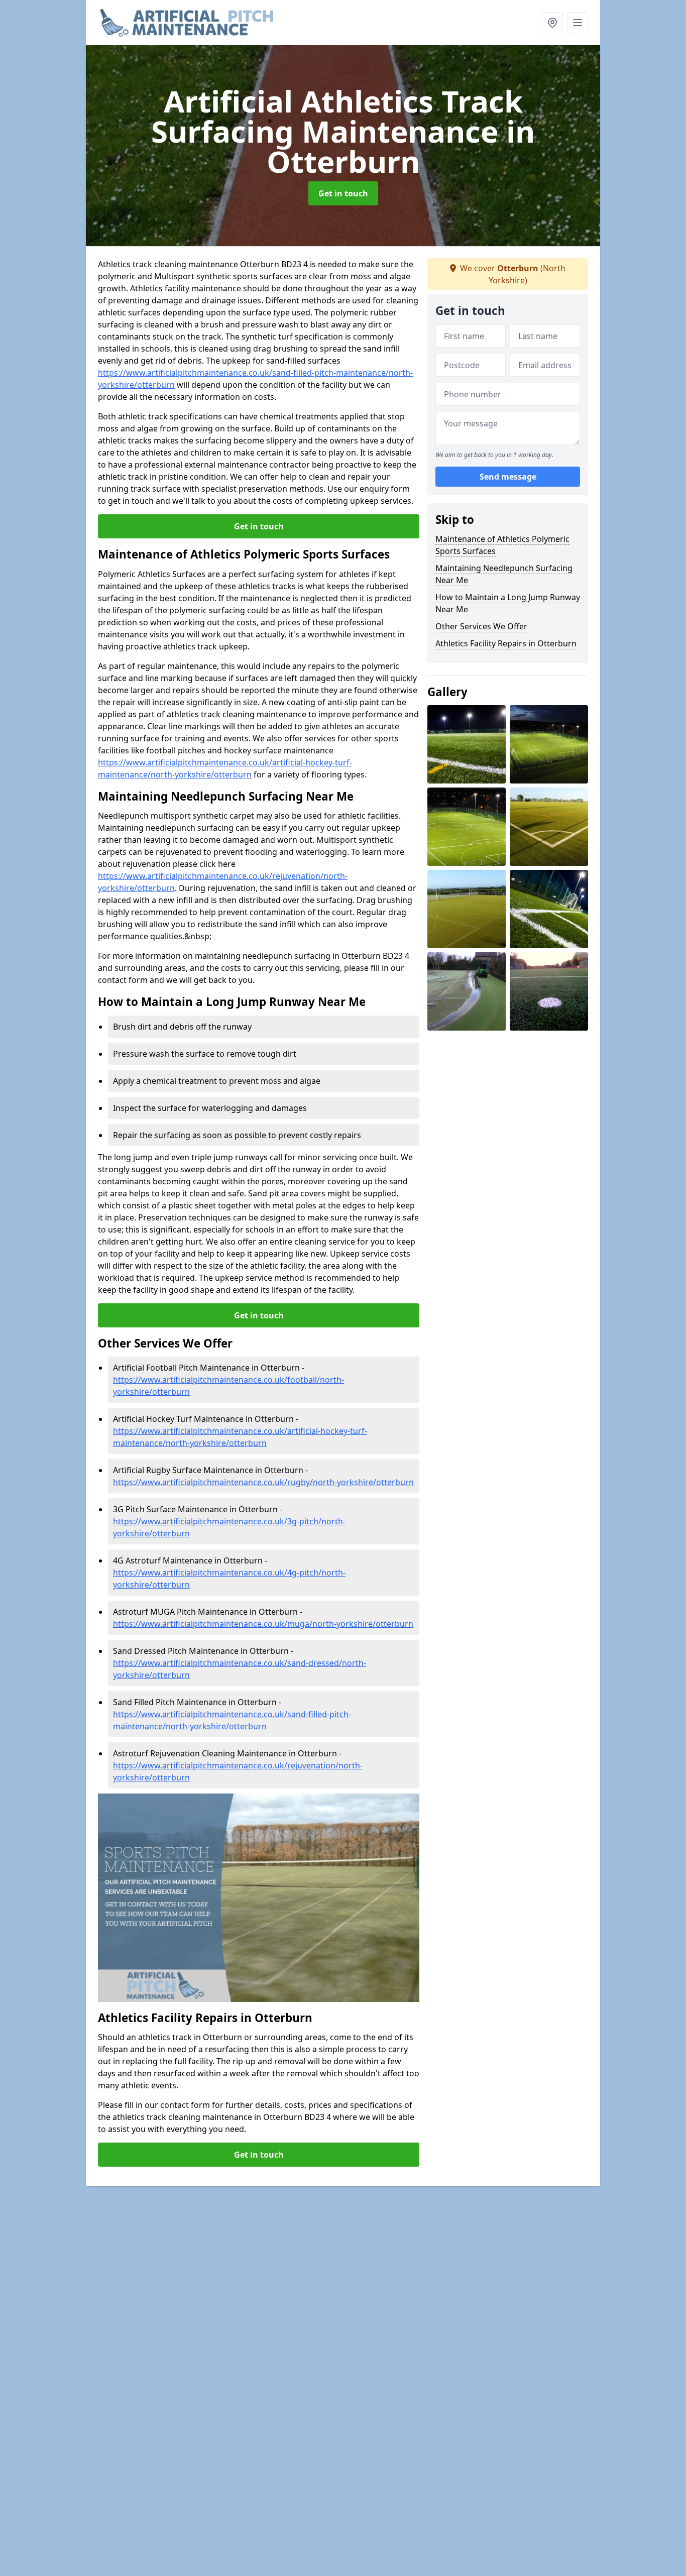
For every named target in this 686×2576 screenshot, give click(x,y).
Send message (508, 477)
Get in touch (343, 193)
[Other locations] (552, 23)
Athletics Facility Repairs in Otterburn (506, 643)
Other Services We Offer (481, 626)
